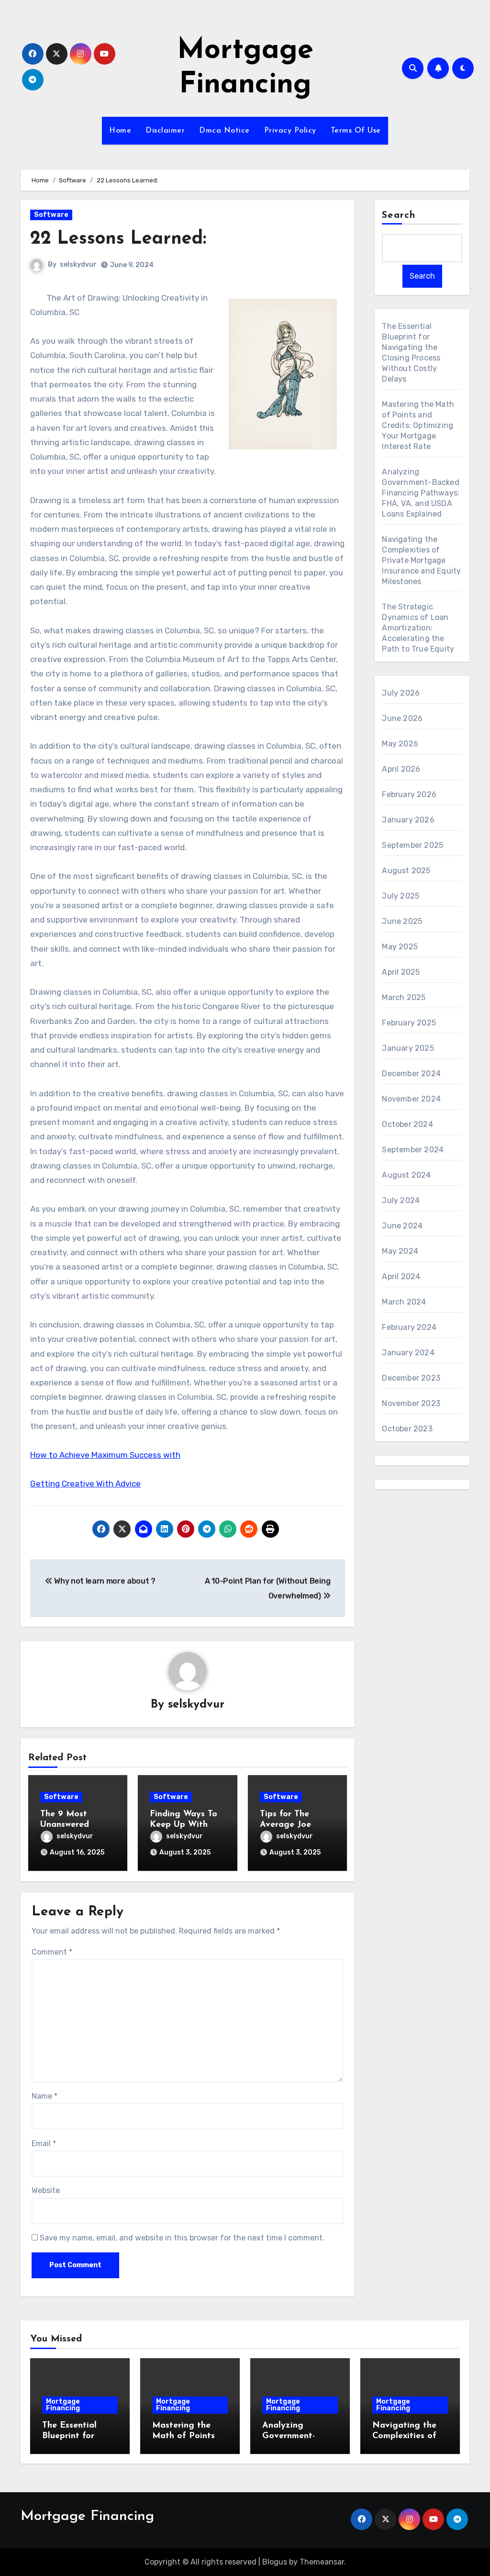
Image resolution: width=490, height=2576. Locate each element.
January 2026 (408, 820)
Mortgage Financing (63, 2405)
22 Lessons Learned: (118, 239)
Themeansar (322, 2562)
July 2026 (401, 693)
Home (120, 131)
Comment (52, 1952)
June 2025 (402, 921)
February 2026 (409, 794)
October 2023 (407, 1429)
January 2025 (408, 1048)
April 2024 (401, 1277)
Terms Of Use (356, 131)
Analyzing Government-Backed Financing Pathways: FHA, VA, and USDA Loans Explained (421, 493)
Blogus (275, 2562)
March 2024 (404, 1302)
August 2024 (406, 1175)
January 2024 (408, 1353)
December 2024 (411, 1074)
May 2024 (400, 1251)
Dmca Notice (224, 131)
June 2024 (402, 1226)
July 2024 (401, 1200)
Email (44, 2143)
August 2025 (406, 871)
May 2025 (400, 947)
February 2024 (409, 1327)
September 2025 (412, 845)
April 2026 (401, 769)
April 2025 (401, 972)
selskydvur (78, 264)
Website (46, 2190)
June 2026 (402, 718)
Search (399, 215)
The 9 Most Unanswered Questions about (74, 1825)
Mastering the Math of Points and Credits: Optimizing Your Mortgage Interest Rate (418, 425)
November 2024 (411, 1099)
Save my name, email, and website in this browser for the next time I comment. (182, 2238)
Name (45, 2096)
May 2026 (400, 744)
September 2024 (413, 1150)
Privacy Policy (290, 131)
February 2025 (409, 1023)
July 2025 (401, 896)
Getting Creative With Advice (85, 1484)
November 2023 (411, 1403)
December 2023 (411, 1378)
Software (51, 215)
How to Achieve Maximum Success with (105, 1455)
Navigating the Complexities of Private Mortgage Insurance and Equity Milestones (421, 560)
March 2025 (404, 997)
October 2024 (407, 1124)
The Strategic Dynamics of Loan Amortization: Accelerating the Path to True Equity (418, 628)
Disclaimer (165, 131)
